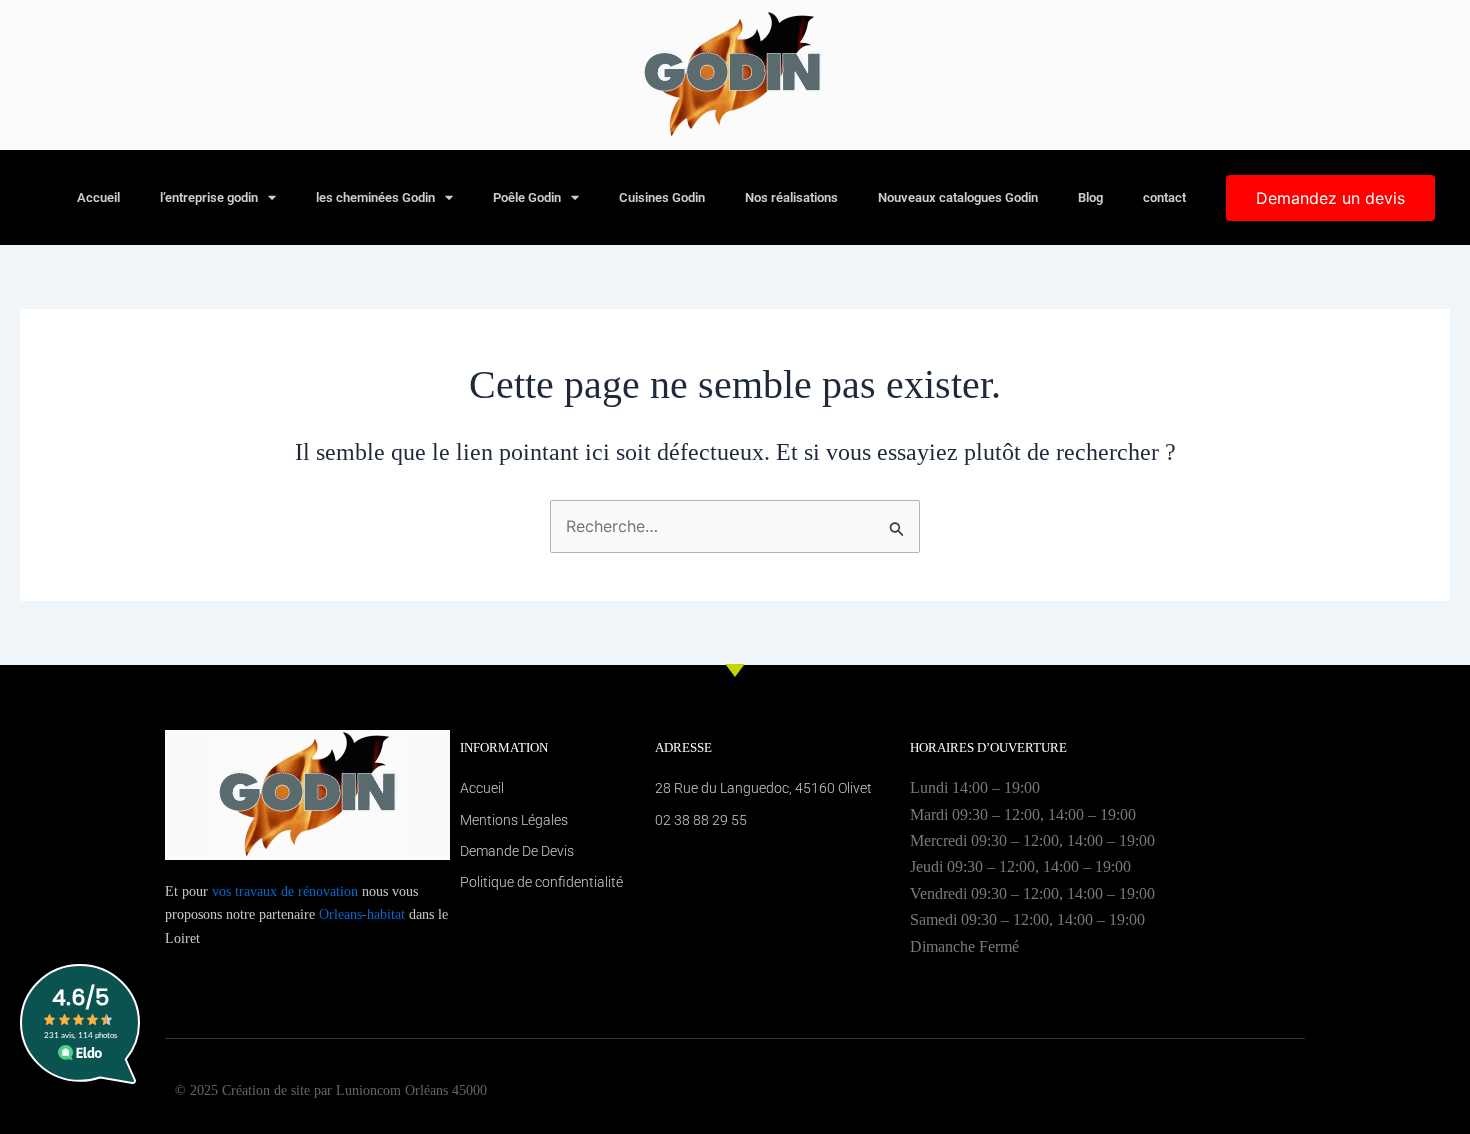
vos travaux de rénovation (285, 891)
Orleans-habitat (362, 914)
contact (1164, 197)
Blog (1090, 197)
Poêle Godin (527, 197)
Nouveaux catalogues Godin (958, 197)
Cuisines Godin (662, 197)
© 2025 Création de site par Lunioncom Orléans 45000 (331, 1090)
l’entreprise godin (209, 197)
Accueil (98, 197)
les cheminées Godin (375, 197)
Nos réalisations (791, 197)
